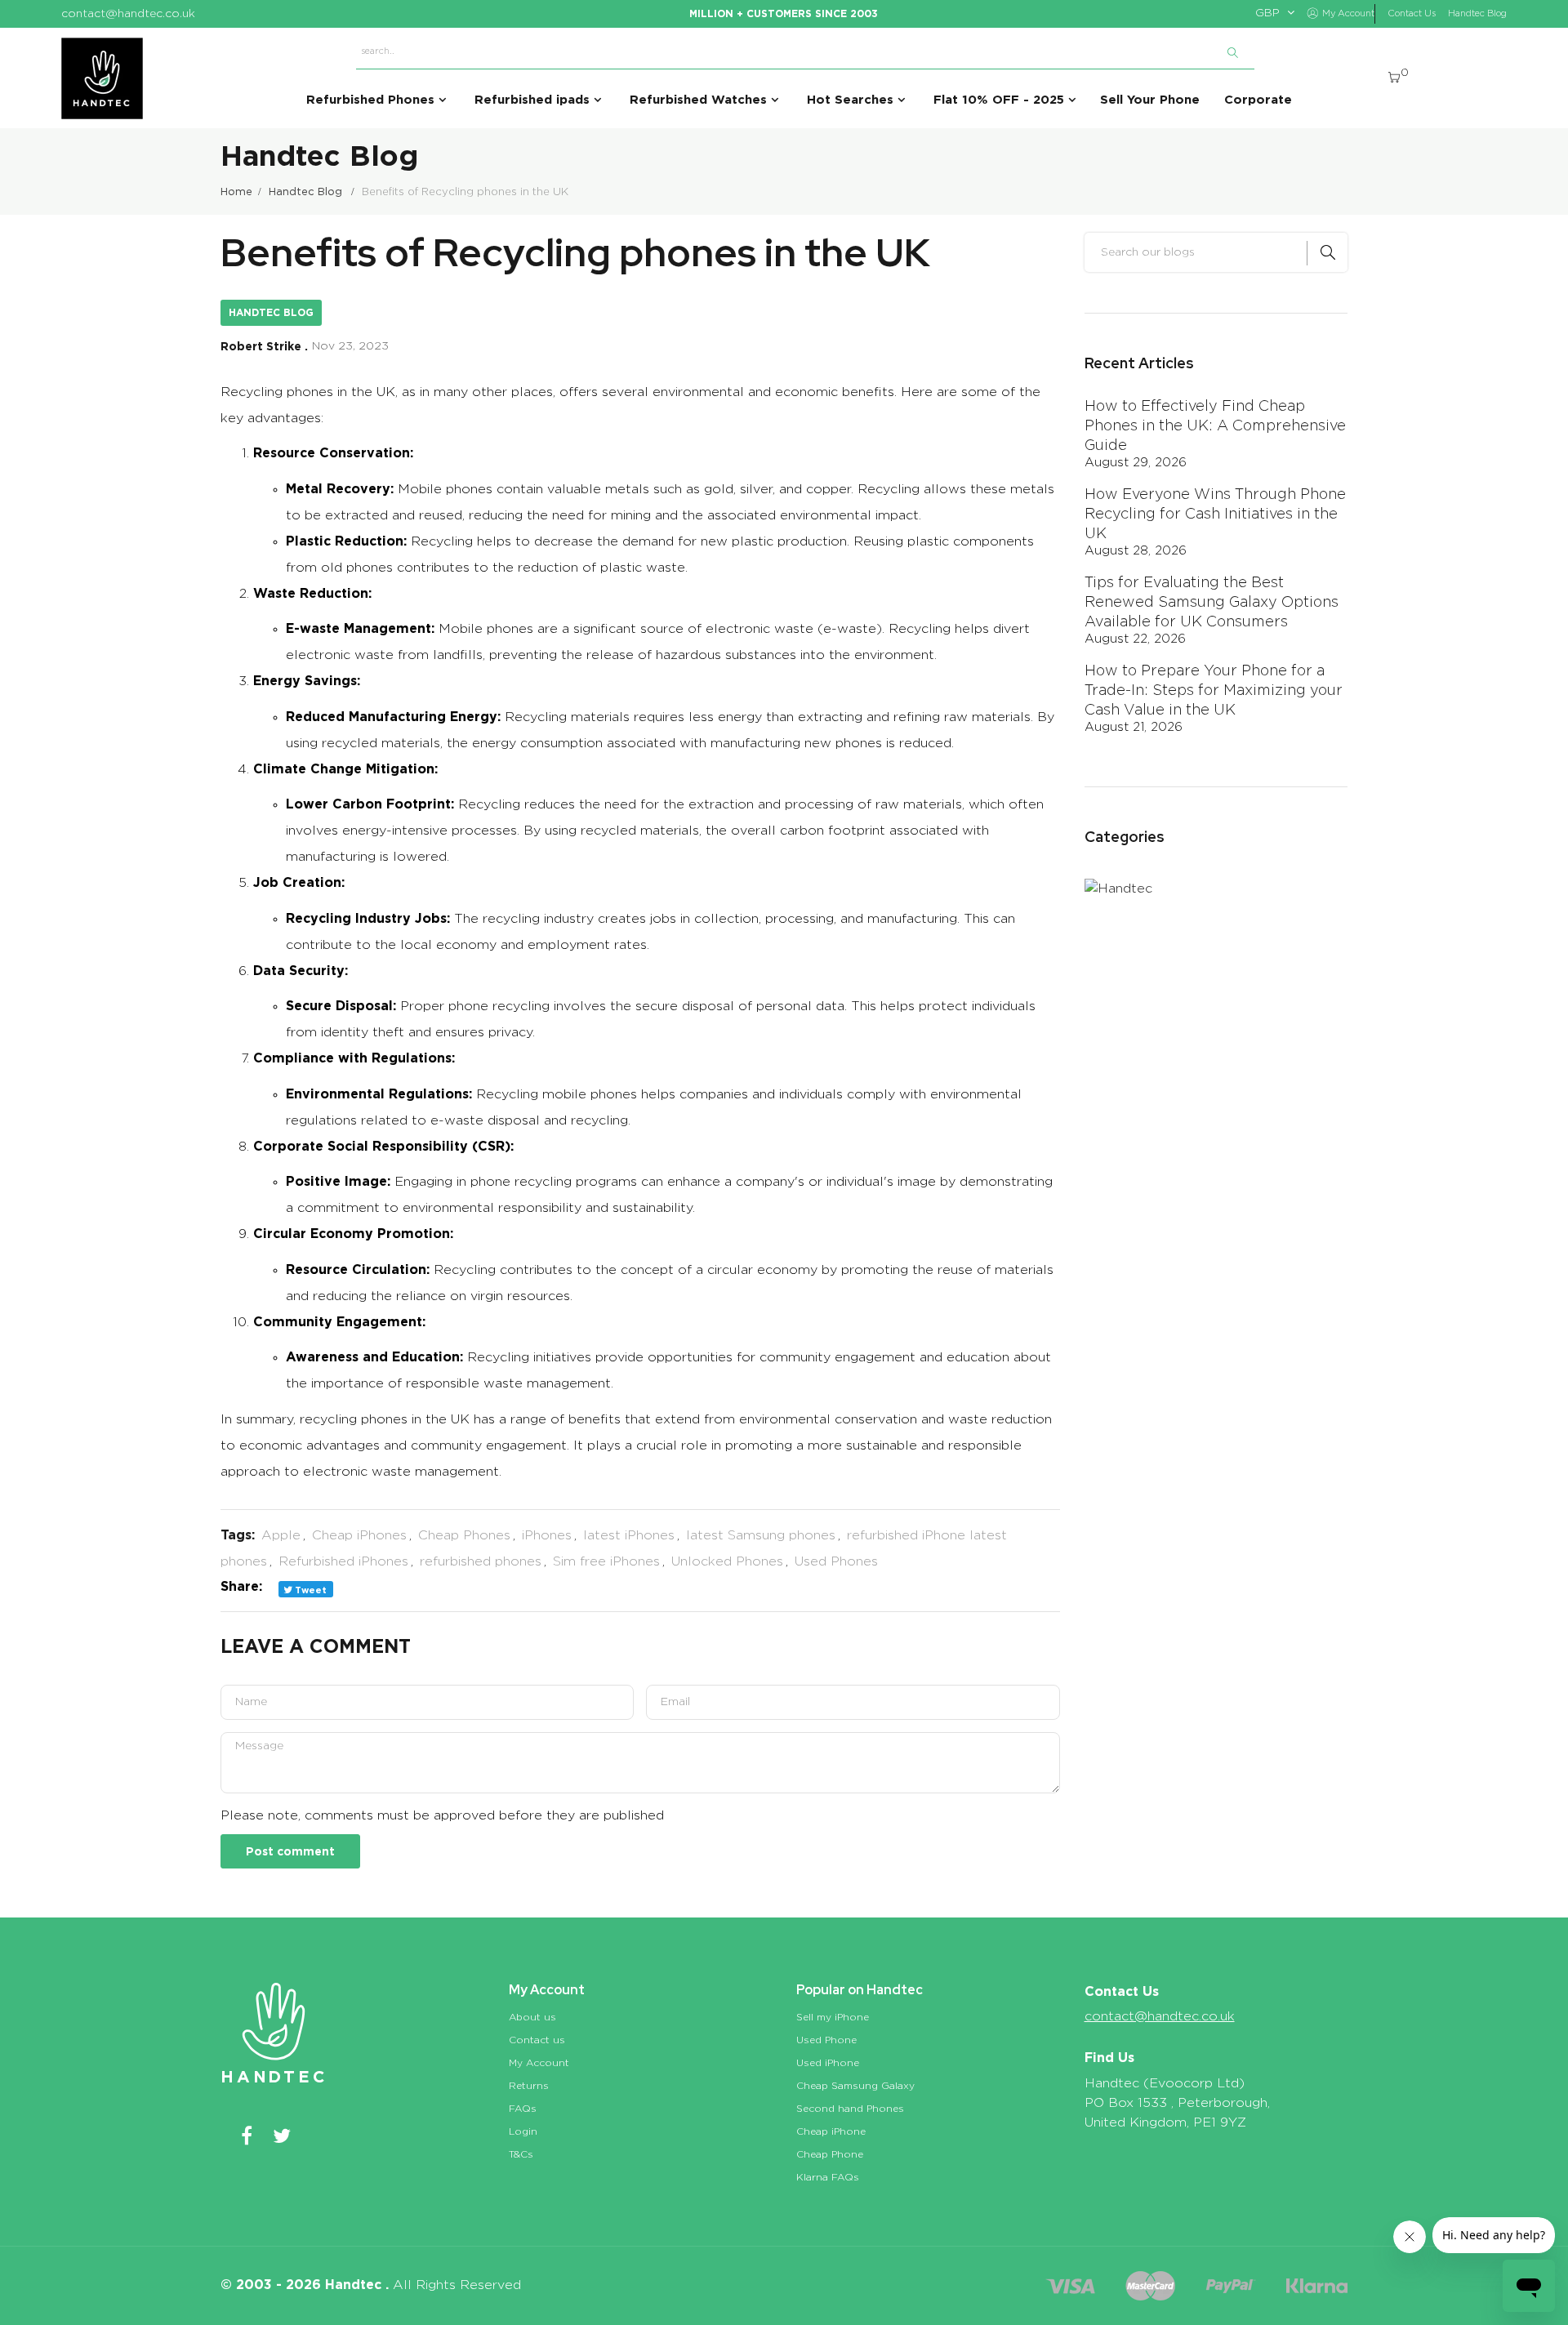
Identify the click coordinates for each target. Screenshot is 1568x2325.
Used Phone (826, 2040)
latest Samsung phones (761, 1535)
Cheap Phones (464, 1535)
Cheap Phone (830, 2154)
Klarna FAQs (828, 2177)
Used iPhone (828, 2063)
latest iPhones (629, 1535)
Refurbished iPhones (343, 1561)
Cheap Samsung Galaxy (855, 2086)
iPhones (547, 1535)
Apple (281, 1535)
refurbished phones (481, 1561)
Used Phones (836, 1561)
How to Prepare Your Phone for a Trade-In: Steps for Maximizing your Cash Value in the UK (1214, 691)
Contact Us (1412, 13)
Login (523, 2131)
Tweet (310, 1590)
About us (532, 2017)
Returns (529, 2086)
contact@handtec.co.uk (1160, 2016)
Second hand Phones (850, 2109)
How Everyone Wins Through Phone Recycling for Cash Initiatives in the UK (1215, 514)
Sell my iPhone (833, 2017)
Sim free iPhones (606, 1561)
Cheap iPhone (831, 2131)
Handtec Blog (1477, 13)
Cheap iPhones (359, 1535)
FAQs (523, 2109)
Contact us (537, 2040)
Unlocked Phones (727, 1561)
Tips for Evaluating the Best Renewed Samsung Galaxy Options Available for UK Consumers (1212, 603)
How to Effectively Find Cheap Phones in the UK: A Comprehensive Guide (1215, 426)
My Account (539, 2063)
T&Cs (521, 2154)
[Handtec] (102, 78)
